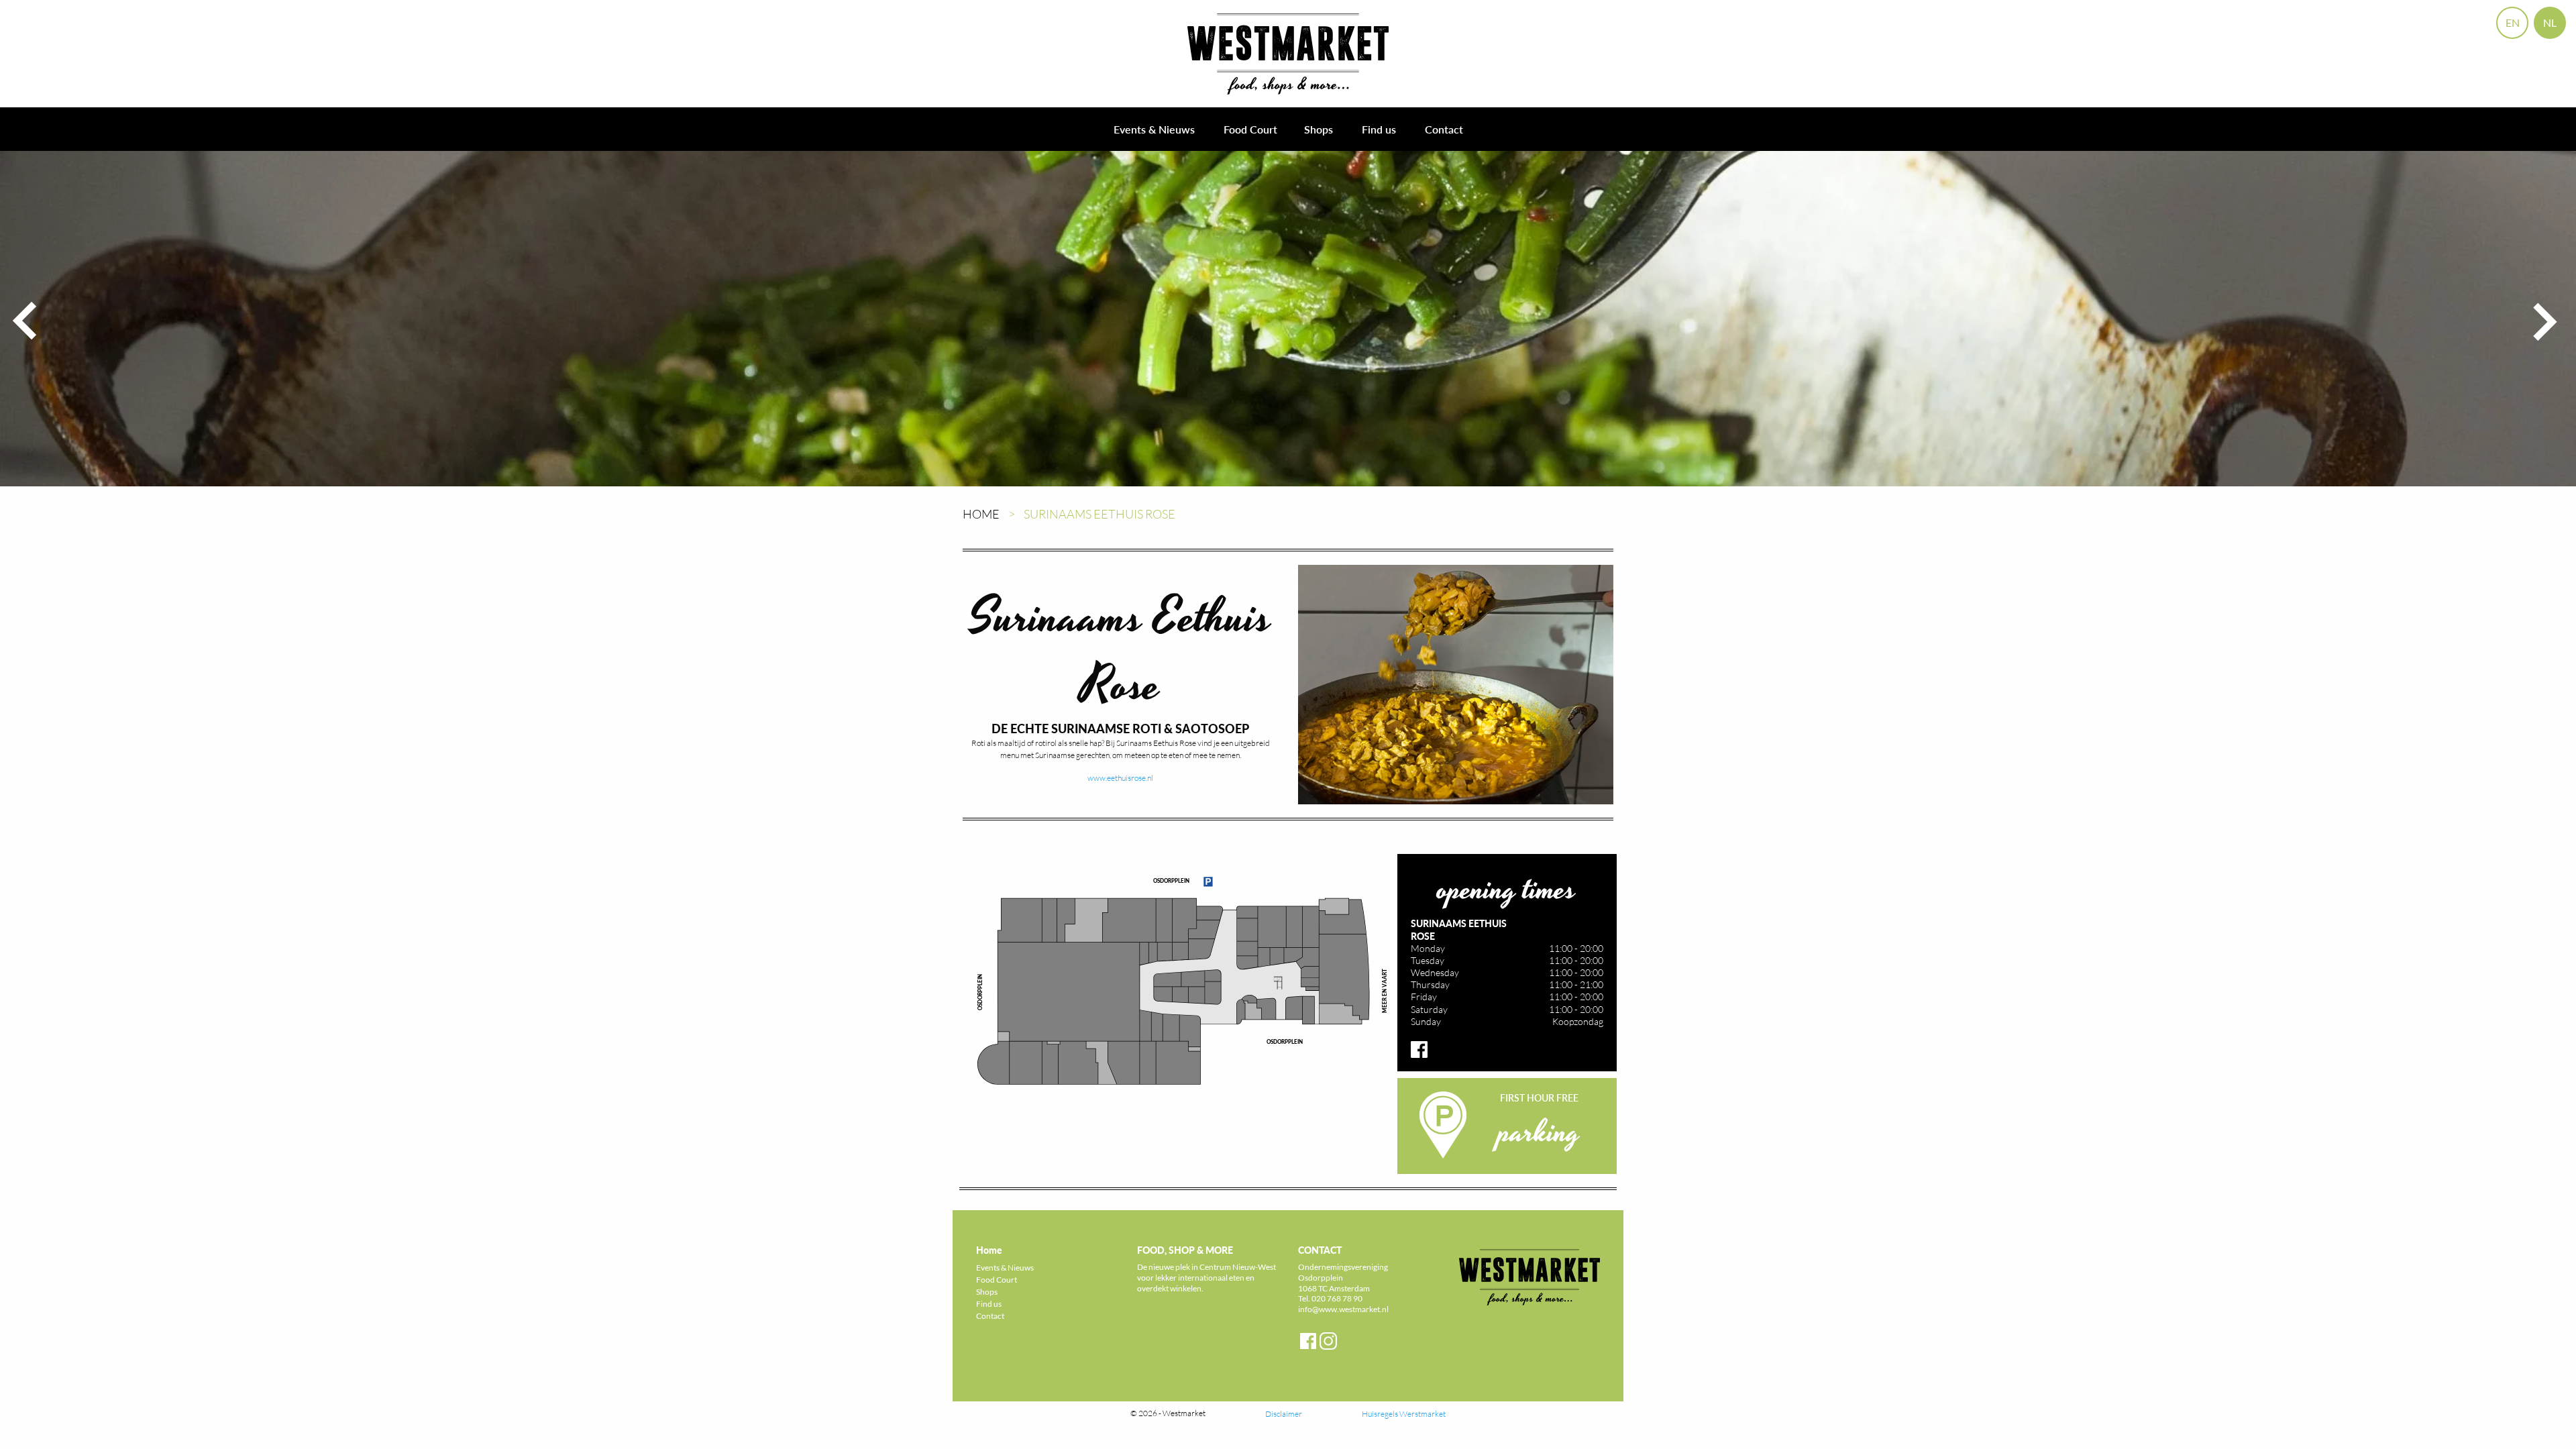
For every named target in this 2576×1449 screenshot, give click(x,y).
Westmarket (1184, 1413)
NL (2550, 22)
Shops (1319, 129)
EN (2513, 22)
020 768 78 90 (1337, 1298)
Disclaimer (1284, 1414)
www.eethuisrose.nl (1120, 778)
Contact (1444, 129)
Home (981, 514)
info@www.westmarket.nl (1343, 1309)
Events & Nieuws (1154, 129)
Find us (1379, 129)
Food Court (1250, 129)
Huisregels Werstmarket (1404, 1414)
